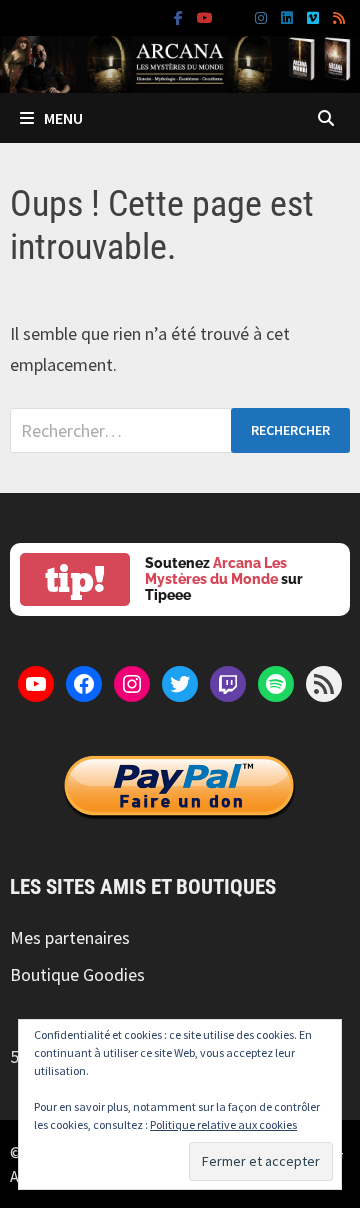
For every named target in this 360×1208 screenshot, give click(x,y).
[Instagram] (263, 16)
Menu (63, 118)
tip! (75, 579)
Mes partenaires (70, 937)
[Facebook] (180, 16)
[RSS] (339, 16)
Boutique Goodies (77, 974)
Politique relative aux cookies (223, 1124)
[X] (236, 16)
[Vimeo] (315, 16)
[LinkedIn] (289, 16)
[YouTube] (207, 16)
